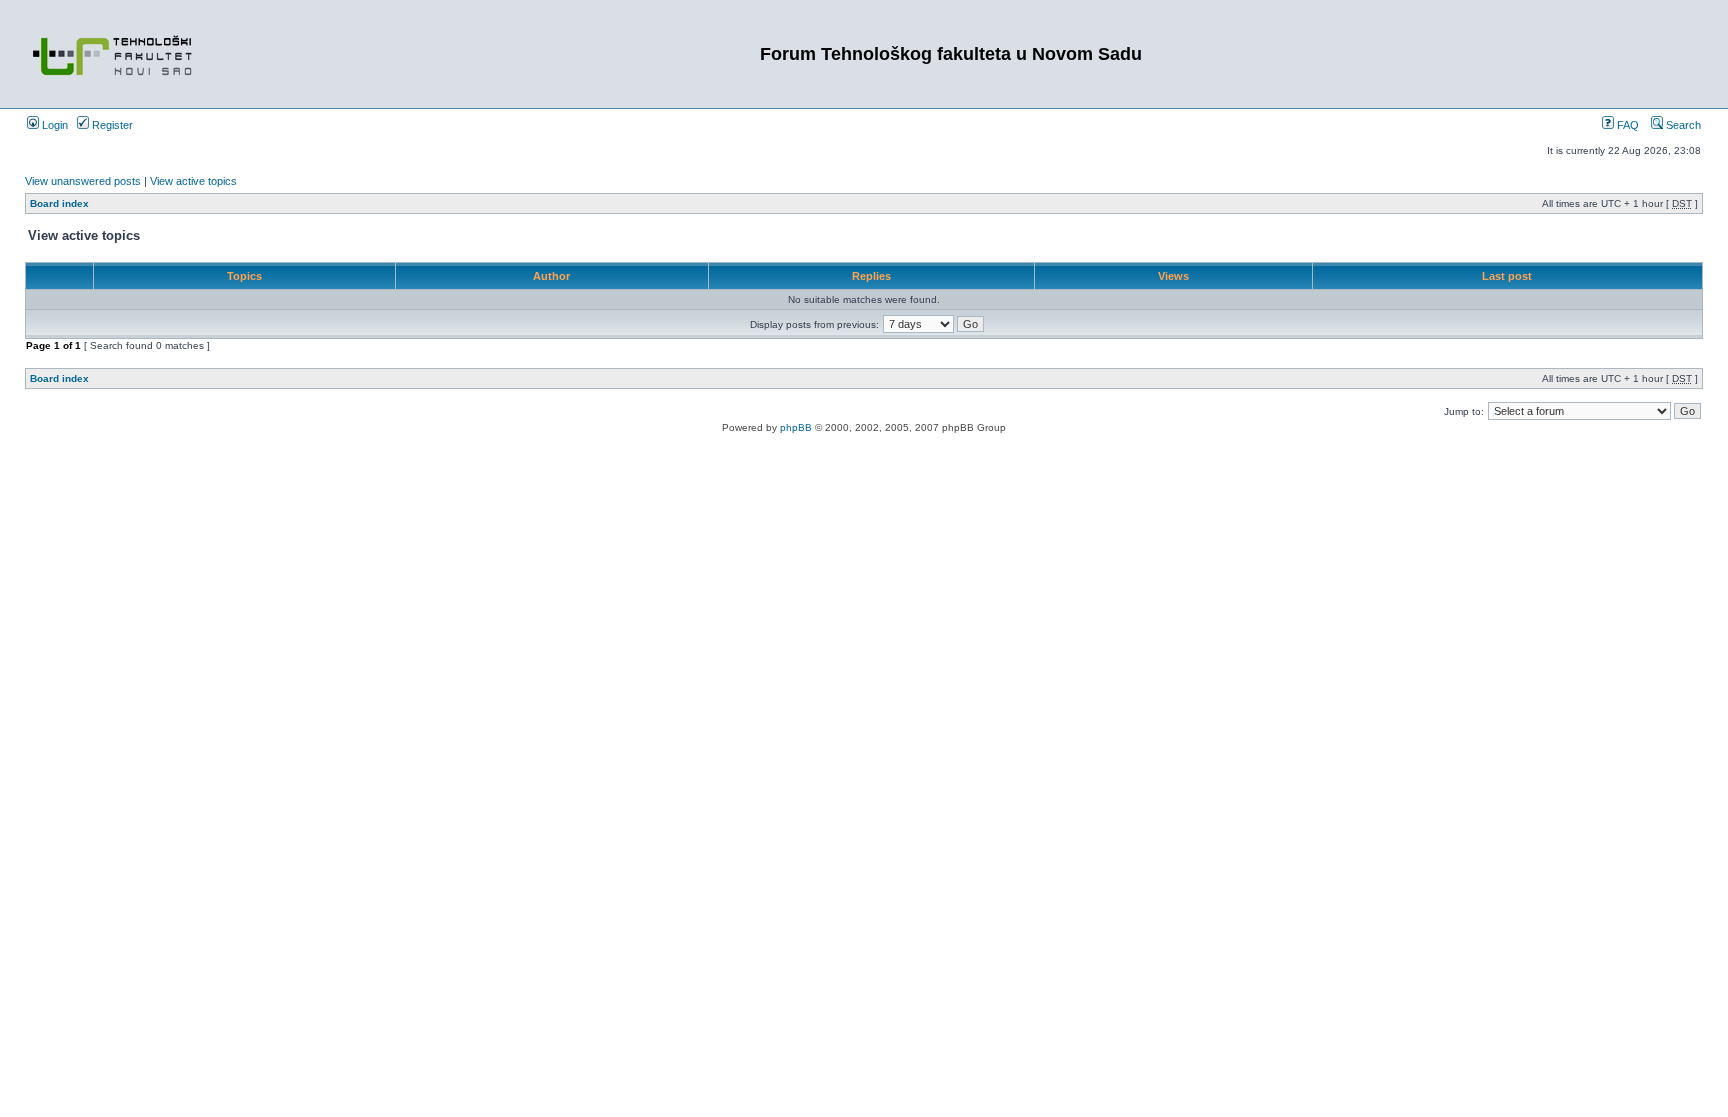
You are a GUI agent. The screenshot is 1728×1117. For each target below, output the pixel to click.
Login (53, 125)
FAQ (1626, 125)
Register (111, 125)
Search (1682, 125)
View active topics (193, 181)
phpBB (796, 427)
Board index (59, 203)
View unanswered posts (83, 181)
